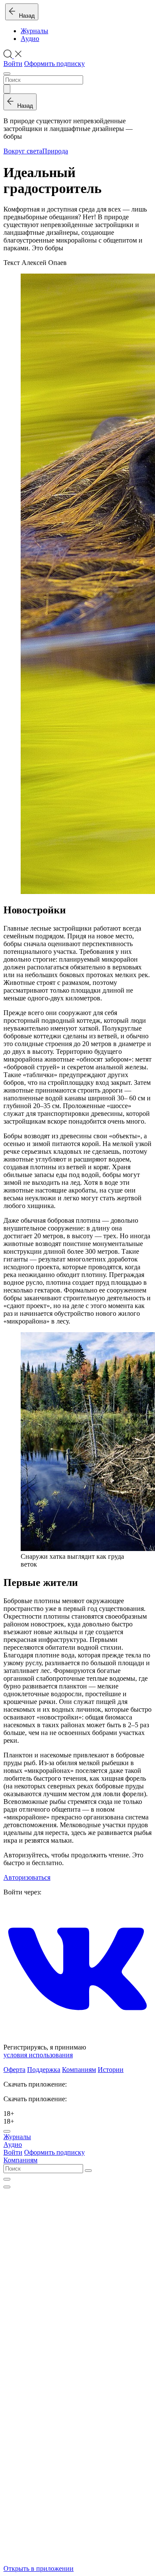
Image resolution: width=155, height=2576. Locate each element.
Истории (111, 2070)
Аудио (30, 39)
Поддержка (44, 2070)
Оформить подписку (54, 64)
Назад (25, 16)
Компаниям (79, 2070)
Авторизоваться (27, 1877)
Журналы (34, 31)
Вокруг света (23, 151)
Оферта (14, 2070)
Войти (13, 64)
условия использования (38, 2055)
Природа (55, 151)
